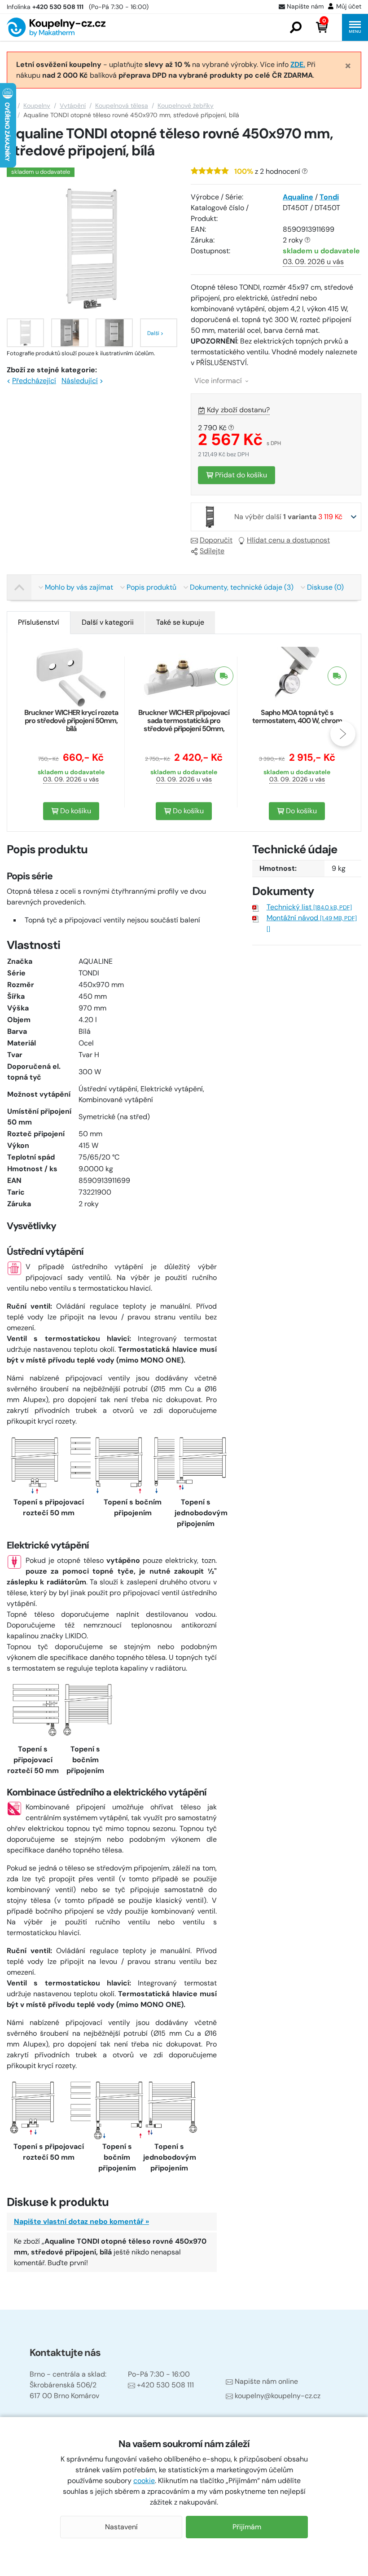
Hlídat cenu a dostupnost (288, 540)
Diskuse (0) (325, 587)
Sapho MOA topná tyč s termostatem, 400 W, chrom (297, 717)
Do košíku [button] (75, 811)
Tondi (329, 197)
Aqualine (298, 197)
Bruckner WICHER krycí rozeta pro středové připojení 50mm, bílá (71, 721)
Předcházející (34, 381)
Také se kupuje (180, 622)
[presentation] (25, 734)
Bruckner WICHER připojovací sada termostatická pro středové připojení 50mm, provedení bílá (184, 725)
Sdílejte (212, 551)
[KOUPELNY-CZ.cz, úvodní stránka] (56, 27)
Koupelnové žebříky (186, 106)
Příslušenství (39, 622)
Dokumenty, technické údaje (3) (242, 587)
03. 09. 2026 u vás (313, 262)
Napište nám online (266, 2381)
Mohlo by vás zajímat (79, 587)
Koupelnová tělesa (122, 106)
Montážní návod (312, 918)
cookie (144, 2481)
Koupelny (37, 106)
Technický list (309, 907)
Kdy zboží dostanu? (238, 410)
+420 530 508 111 (165, 2385)
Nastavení (121, 2527)
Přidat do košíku (240, 475)
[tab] (39, 622)
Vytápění (73, 106)
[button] (296, 27)
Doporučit (216, 540)
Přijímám (247, 2527)
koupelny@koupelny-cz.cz (278, 2396)
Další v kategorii (108, 622)
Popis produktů (151, 587)
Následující (80, 381)
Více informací (219, 381)
